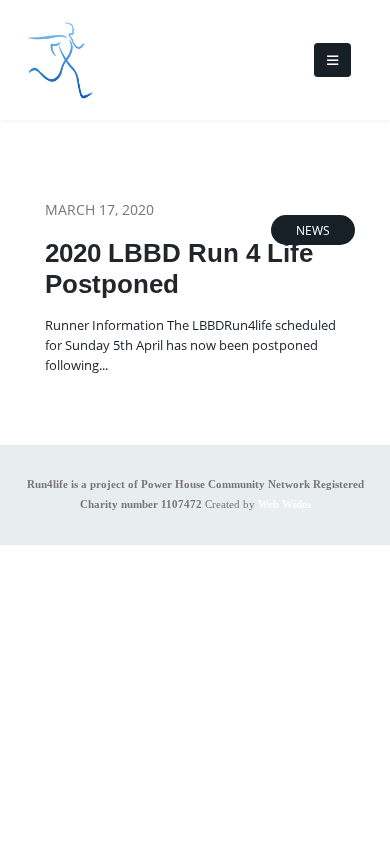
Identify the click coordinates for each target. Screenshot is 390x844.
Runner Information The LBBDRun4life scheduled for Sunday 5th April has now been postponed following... (190, 345)
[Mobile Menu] (332, 60)
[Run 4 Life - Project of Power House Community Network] (60, 60)
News (313, 230)
